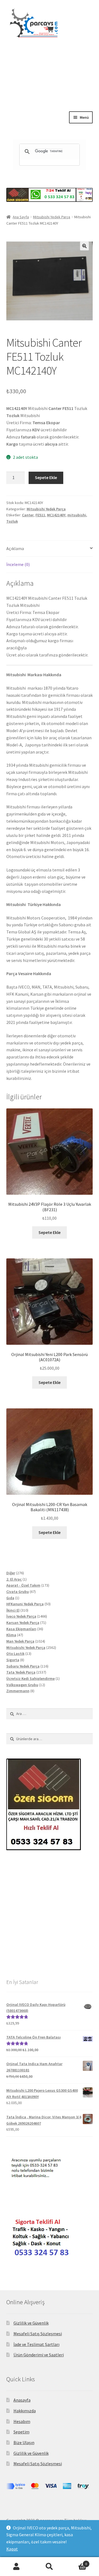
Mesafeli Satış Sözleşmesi (38, 2334)
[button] (84, 246)
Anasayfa (22, 2400)
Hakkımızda (25, 2411)
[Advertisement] (50, 89)
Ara (50, 2567)
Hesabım (22, 2421)
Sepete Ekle (46, 477)
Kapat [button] (12, 2549)
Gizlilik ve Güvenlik (31, 2323)
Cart (76, 2562)
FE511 (40, 515)
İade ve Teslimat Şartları (36, 2344)
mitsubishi (77, 515)
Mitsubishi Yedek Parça (52, 217)
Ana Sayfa (21, 217)
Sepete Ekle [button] (50, 1232)
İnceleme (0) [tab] (18, 564)
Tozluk (12, 521)
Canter (28, 515)
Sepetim (21, 2432)
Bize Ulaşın (24, 2442)
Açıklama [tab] (15, 548)
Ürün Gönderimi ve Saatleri (39, 2355)
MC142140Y (56, 515)
